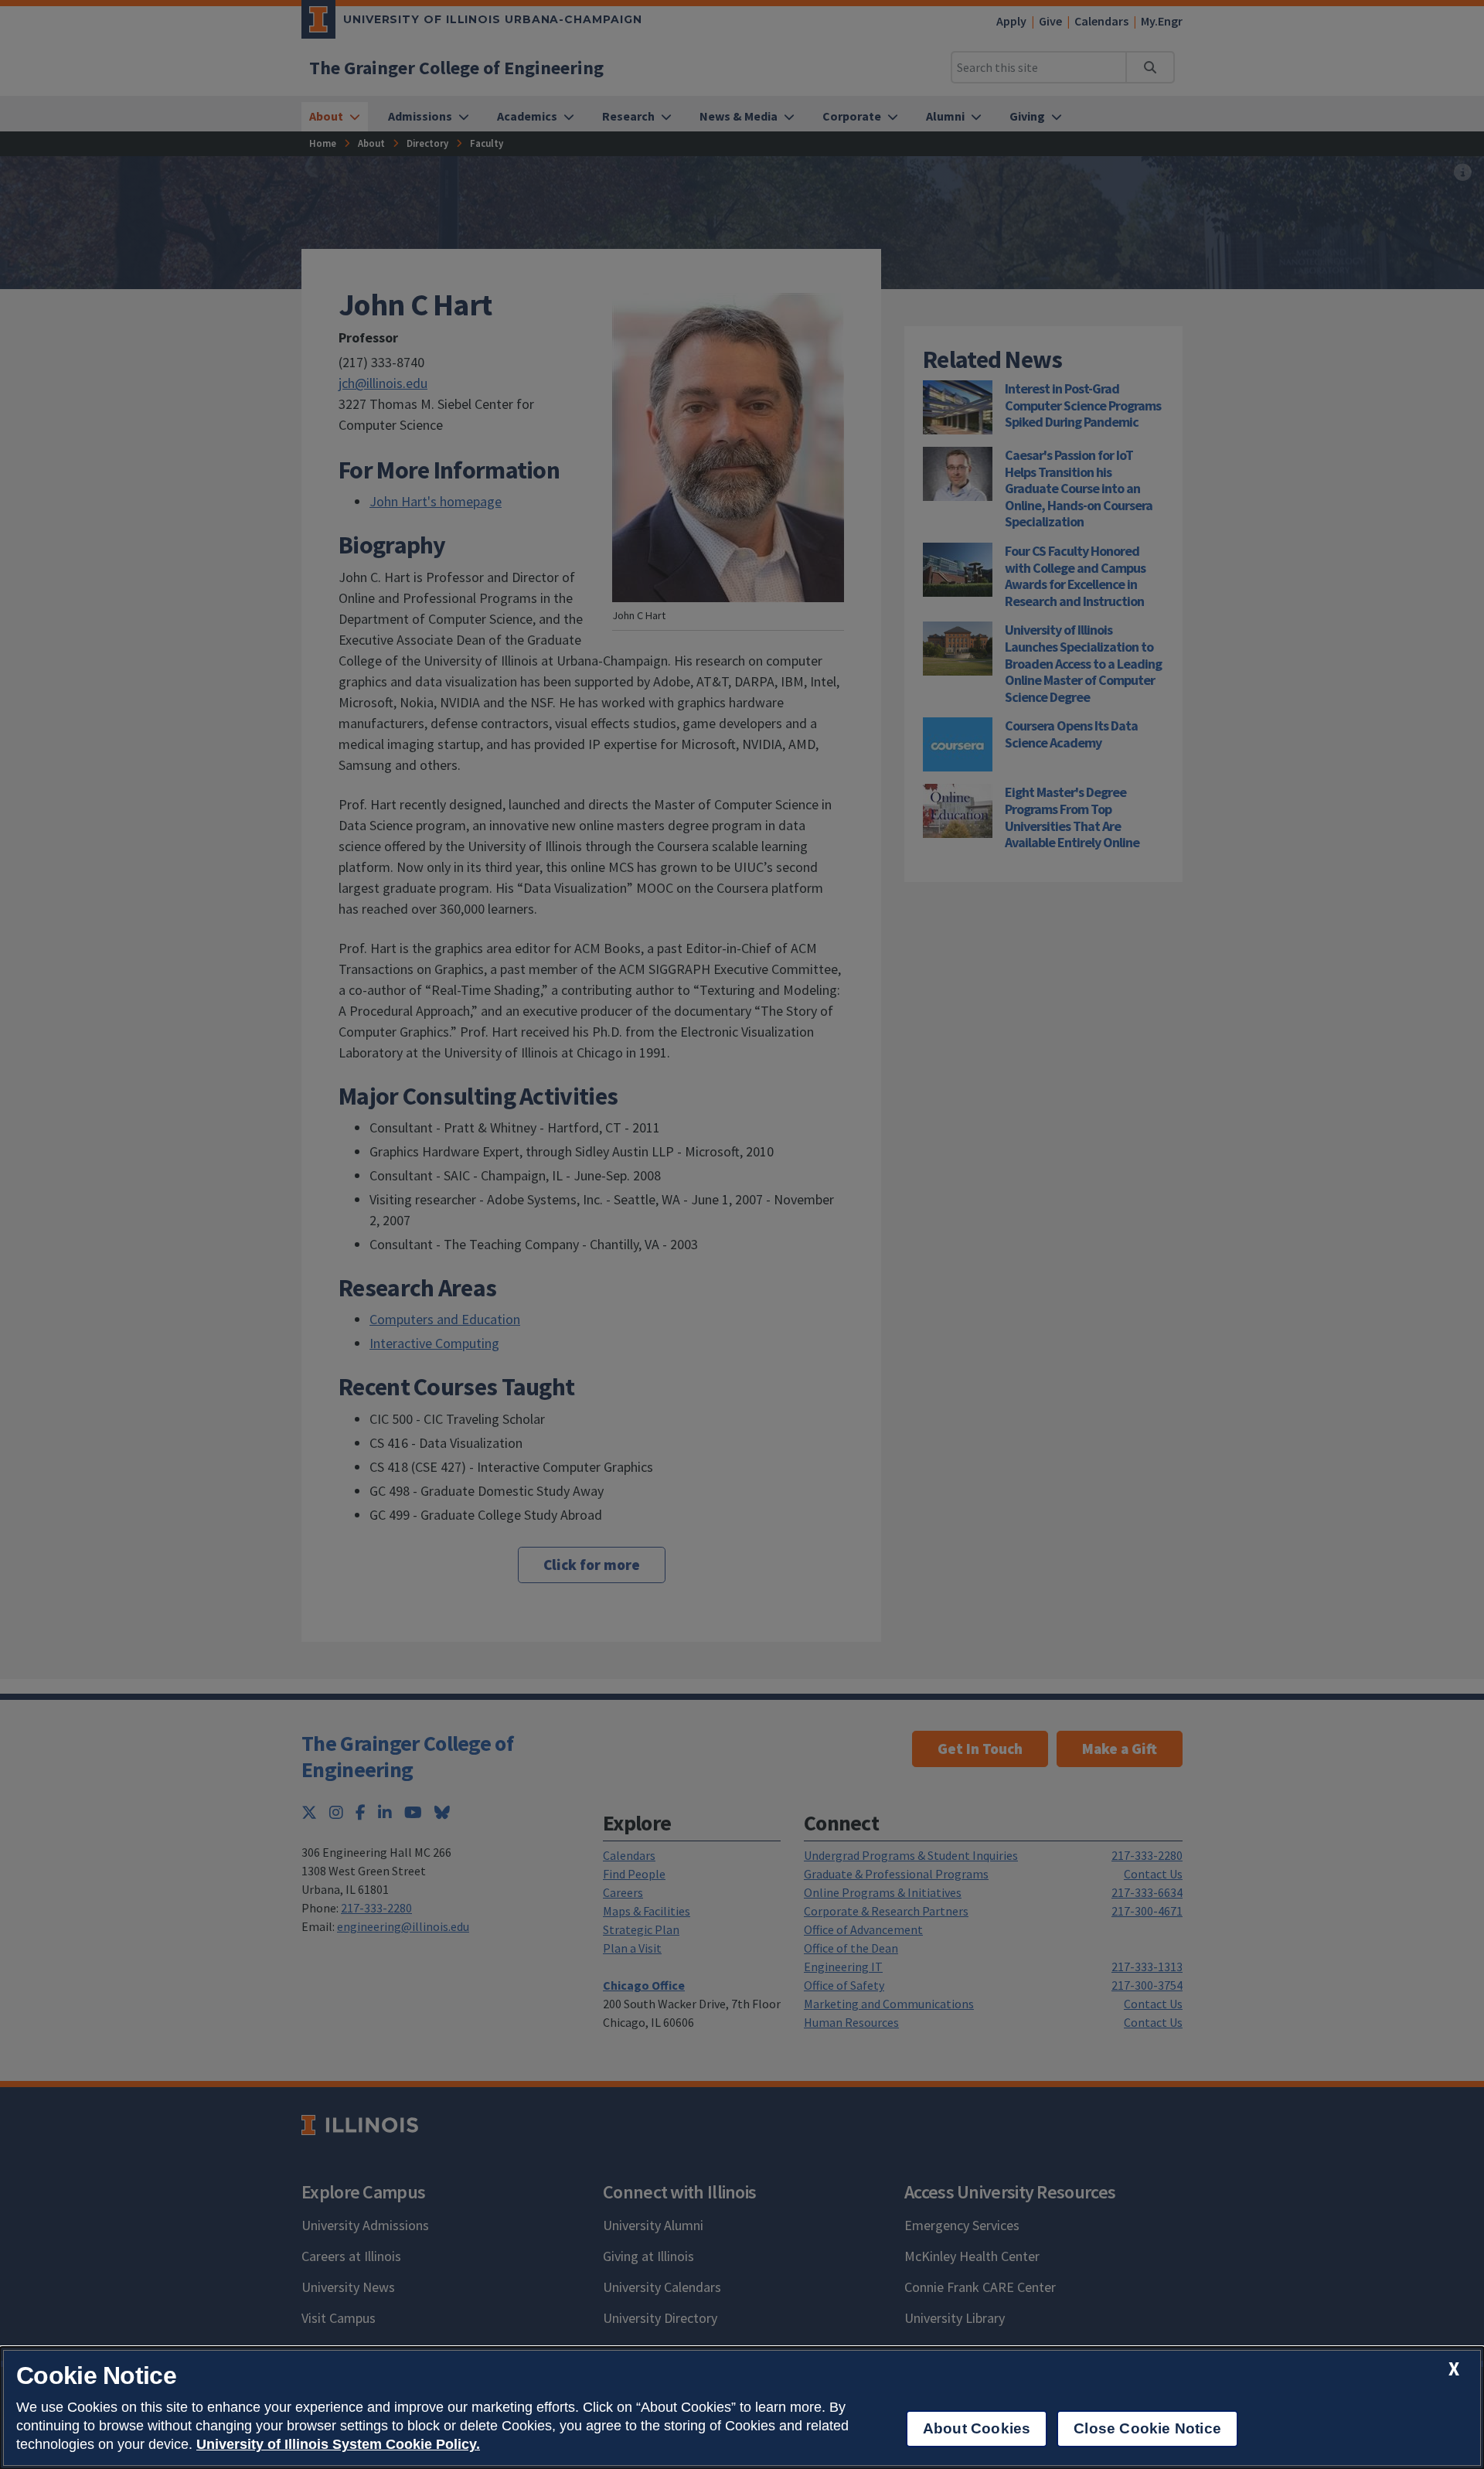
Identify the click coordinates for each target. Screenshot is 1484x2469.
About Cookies (977, 2428)
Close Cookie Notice (1147, 2428)
